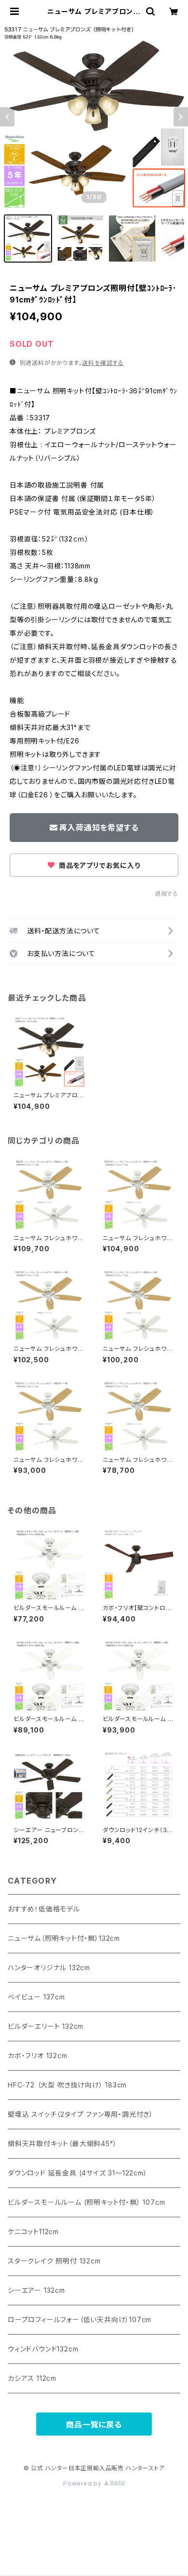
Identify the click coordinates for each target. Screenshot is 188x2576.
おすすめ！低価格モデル (44, 1909)
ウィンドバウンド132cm (43, 2349)
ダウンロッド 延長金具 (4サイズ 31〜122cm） (78, 2173)
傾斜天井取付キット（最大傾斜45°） (62, 2143)
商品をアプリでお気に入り (98, 865)
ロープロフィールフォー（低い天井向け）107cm (80, 2319)
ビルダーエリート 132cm (46, 2026)
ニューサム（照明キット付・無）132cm (64, 1938)
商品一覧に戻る (94, 2425)
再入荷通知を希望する (99, 828)
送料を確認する (103, 363)
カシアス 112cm (32, 2378)
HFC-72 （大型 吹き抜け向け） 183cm (67, 2085)
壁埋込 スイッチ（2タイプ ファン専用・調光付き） (81, 2114)
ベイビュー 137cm (36, 1997)
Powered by (83, 2483)
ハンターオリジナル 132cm (49, 1967)
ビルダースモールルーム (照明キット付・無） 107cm (86, 2202)
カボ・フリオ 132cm (38, 2055)
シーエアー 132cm (36, 2290)
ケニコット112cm (33, 2231)
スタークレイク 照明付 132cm (54, 2261)
